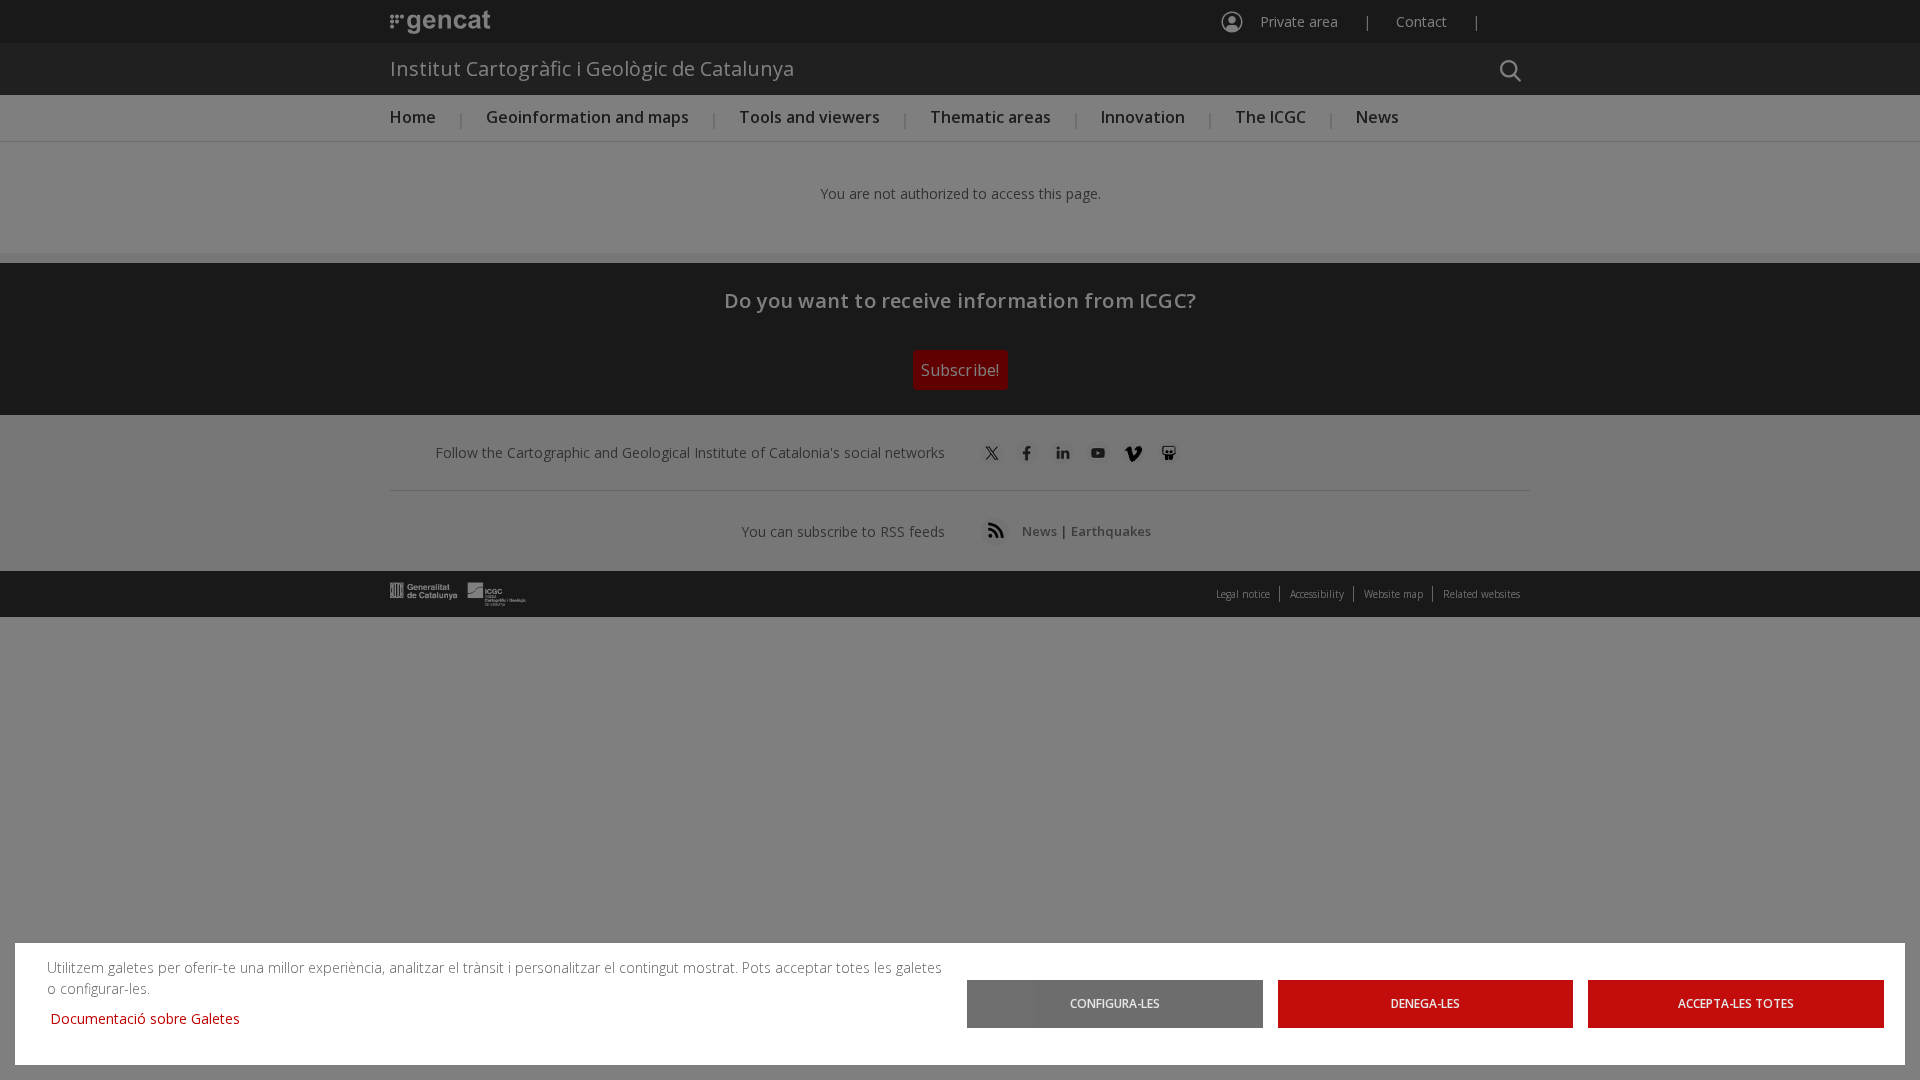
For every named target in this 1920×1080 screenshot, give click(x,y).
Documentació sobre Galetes (152, 1018)
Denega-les (1425, 1003)
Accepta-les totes (1736, 1003)
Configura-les (1115, 1003)
